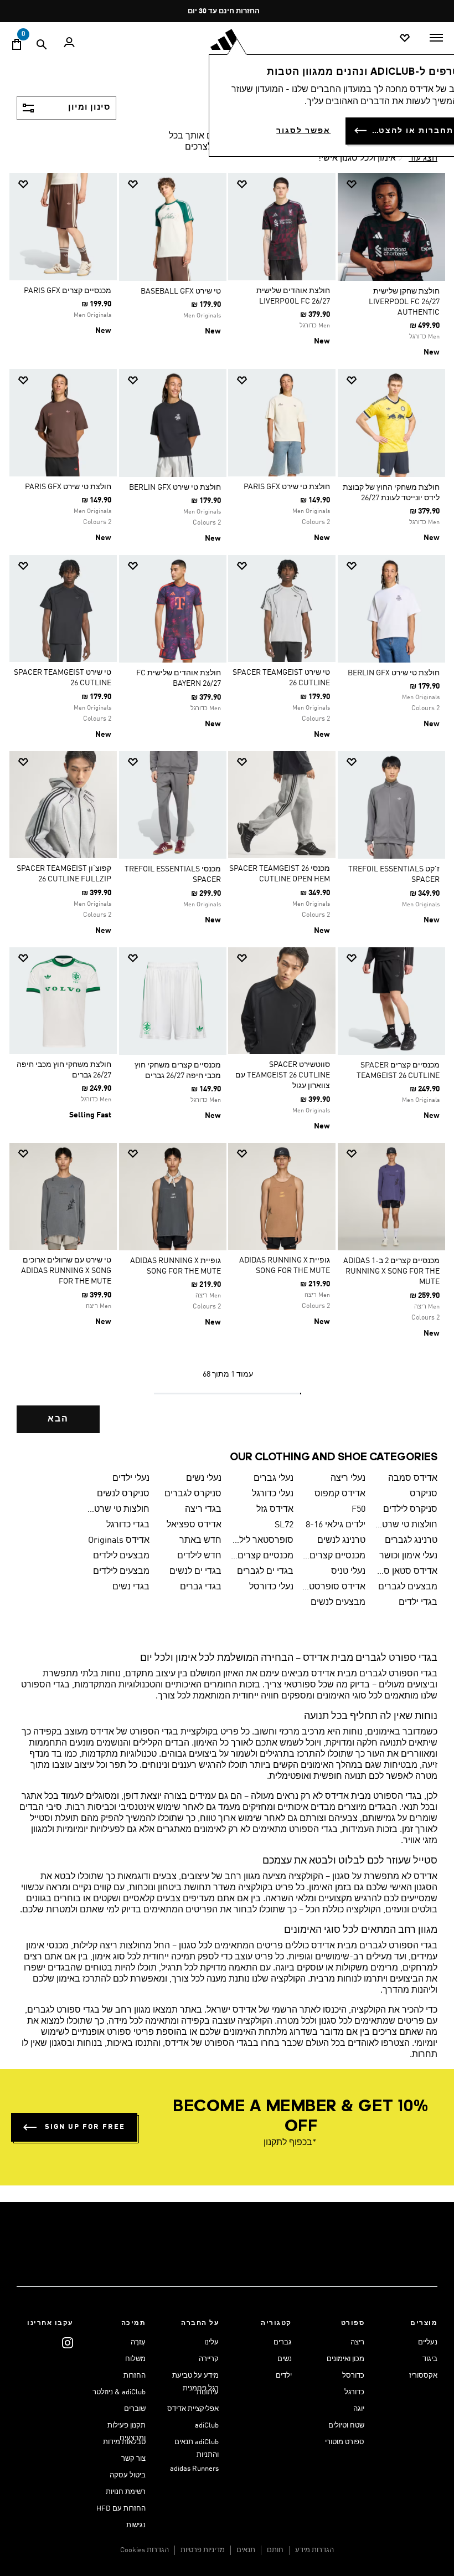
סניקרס (424, 1494)
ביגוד (430, 2359)
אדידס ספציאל (194, 1525)
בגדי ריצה (203, 1510)
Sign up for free (85, 2127)
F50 (358, 1510)
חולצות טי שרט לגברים (118, 1510)
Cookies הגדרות (145, 2550)
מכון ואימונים (345, 2359)
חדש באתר (200, 1541)
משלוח (135, 2359)
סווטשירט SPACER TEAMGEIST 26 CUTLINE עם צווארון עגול (283, 1075)
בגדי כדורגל (128, 1525)
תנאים (246, 2550)
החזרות (135, 2376)
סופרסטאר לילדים (262, 1541)
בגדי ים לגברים (265, 1572)
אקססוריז (423, 2376)
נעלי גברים (274, 1479)
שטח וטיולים (346, 2426)
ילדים (284, 2376)
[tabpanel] (227, 811)
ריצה (357, 2342)
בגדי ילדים (418, 1603)
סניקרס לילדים (410, 1510)
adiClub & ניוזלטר (119, 2392)
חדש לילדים (199, 1556)
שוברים (135, 2409)
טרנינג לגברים (411, 1541)
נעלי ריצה (348, 1479)
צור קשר (133, 2459)
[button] (396, 184)
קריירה (209, 2359)
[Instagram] (68, 2342)
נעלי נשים (204, 1479)
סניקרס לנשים (123, 1494)
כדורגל (354, 2392)
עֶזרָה (138, 2342)
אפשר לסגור (303, 131)
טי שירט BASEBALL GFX (181, 291)
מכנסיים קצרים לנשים (262, 1556)
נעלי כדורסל (271, 1587)
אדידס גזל (275, 1510)
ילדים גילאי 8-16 (336, 1525)
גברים (283, 2342)
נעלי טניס (348, 1572)
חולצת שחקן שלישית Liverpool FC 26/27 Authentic (404, 302)
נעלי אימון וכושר (408, 1556)
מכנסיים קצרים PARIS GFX (68, 291)
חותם (275, 2550)
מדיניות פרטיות (203, 2550)
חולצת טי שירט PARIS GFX (287, 487)
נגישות (136, 2525)
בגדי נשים (131, 1587)
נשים (285, 2359)
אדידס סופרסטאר (334, 1587)
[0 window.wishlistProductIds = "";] (405, 39)
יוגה (359, 2409)
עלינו (211, 2342)
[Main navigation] (436, 38)
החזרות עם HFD (121, 2509)
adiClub (207, 2426)
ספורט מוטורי (345, 2442)
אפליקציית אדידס (193, 2409)
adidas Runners (194, 2469)
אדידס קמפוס (340, 1494)
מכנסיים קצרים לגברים (334, 1556)
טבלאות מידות (124, 2442)
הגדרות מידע (314, 2550)
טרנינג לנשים (341, 1541)
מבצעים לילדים (121, 1556)
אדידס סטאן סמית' (406, 1572)
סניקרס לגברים (193, 1494)
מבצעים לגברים (408, 1587)
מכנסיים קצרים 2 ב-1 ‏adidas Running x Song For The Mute (391, 1271)
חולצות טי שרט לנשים (406, 1525)
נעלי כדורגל (273, 1494)
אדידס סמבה (413, 1479)
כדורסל (353, 2376)
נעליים (428, 2342)
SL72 (284, 1525)
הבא (58, 1419)
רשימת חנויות (126, 2492)
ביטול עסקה (128, 2475)
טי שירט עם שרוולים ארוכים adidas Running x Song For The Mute (66, 1271)
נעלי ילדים (131, 1479)
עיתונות (208, 2392)
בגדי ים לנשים (195, 1572)
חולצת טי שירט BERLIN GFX (175, 488)
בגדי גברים (201, 1587)
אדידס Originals (119, 1541)
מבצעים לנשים (338, 1603)
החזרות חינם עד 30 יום (224, 11)
